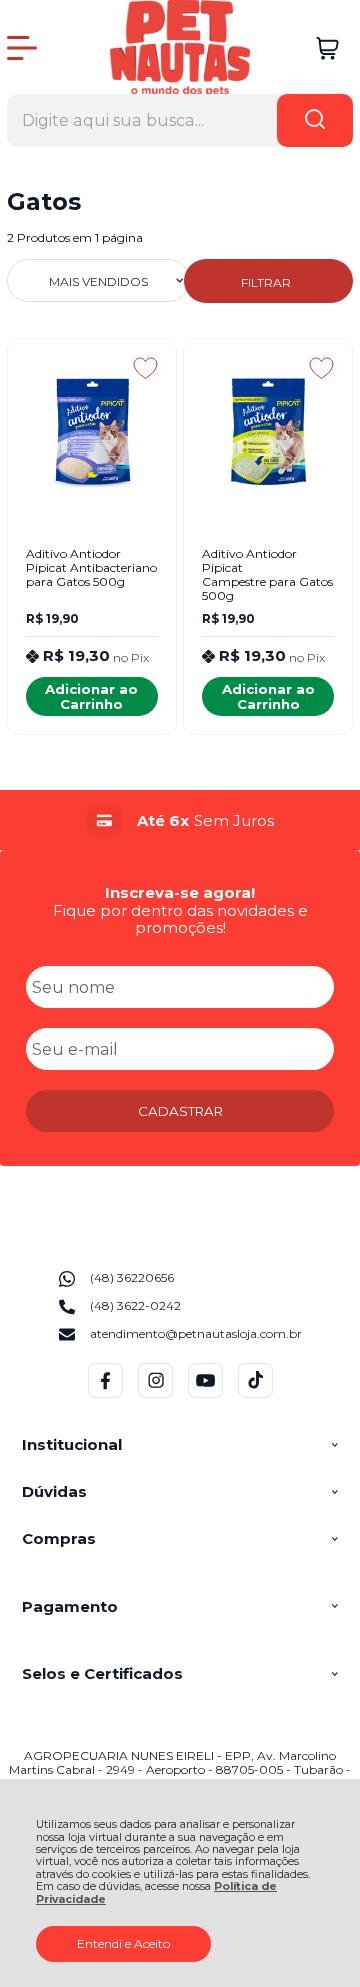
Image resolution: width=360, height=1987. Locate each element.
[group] (180, 820)
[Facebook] (105, 1393)
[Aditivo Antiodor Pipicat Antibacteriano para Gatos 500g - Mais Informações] (91, 432)
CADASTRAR (180, 1111)
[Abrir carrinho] (327, 48)
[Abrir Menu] (22, 48)
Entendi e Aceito (123, 1943)
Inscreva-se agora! (180, 892)
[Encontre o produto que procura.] (315, 120)
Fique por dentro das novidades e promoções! (180, 919)
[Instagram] (155, 1393)
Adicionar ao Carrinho (91, 696)
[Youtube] (205, 1393)
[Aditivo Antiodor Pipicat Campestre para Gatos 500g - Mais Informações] (267, 432)
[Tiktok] (255, 1393)
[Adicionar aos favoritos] (145, 368)
